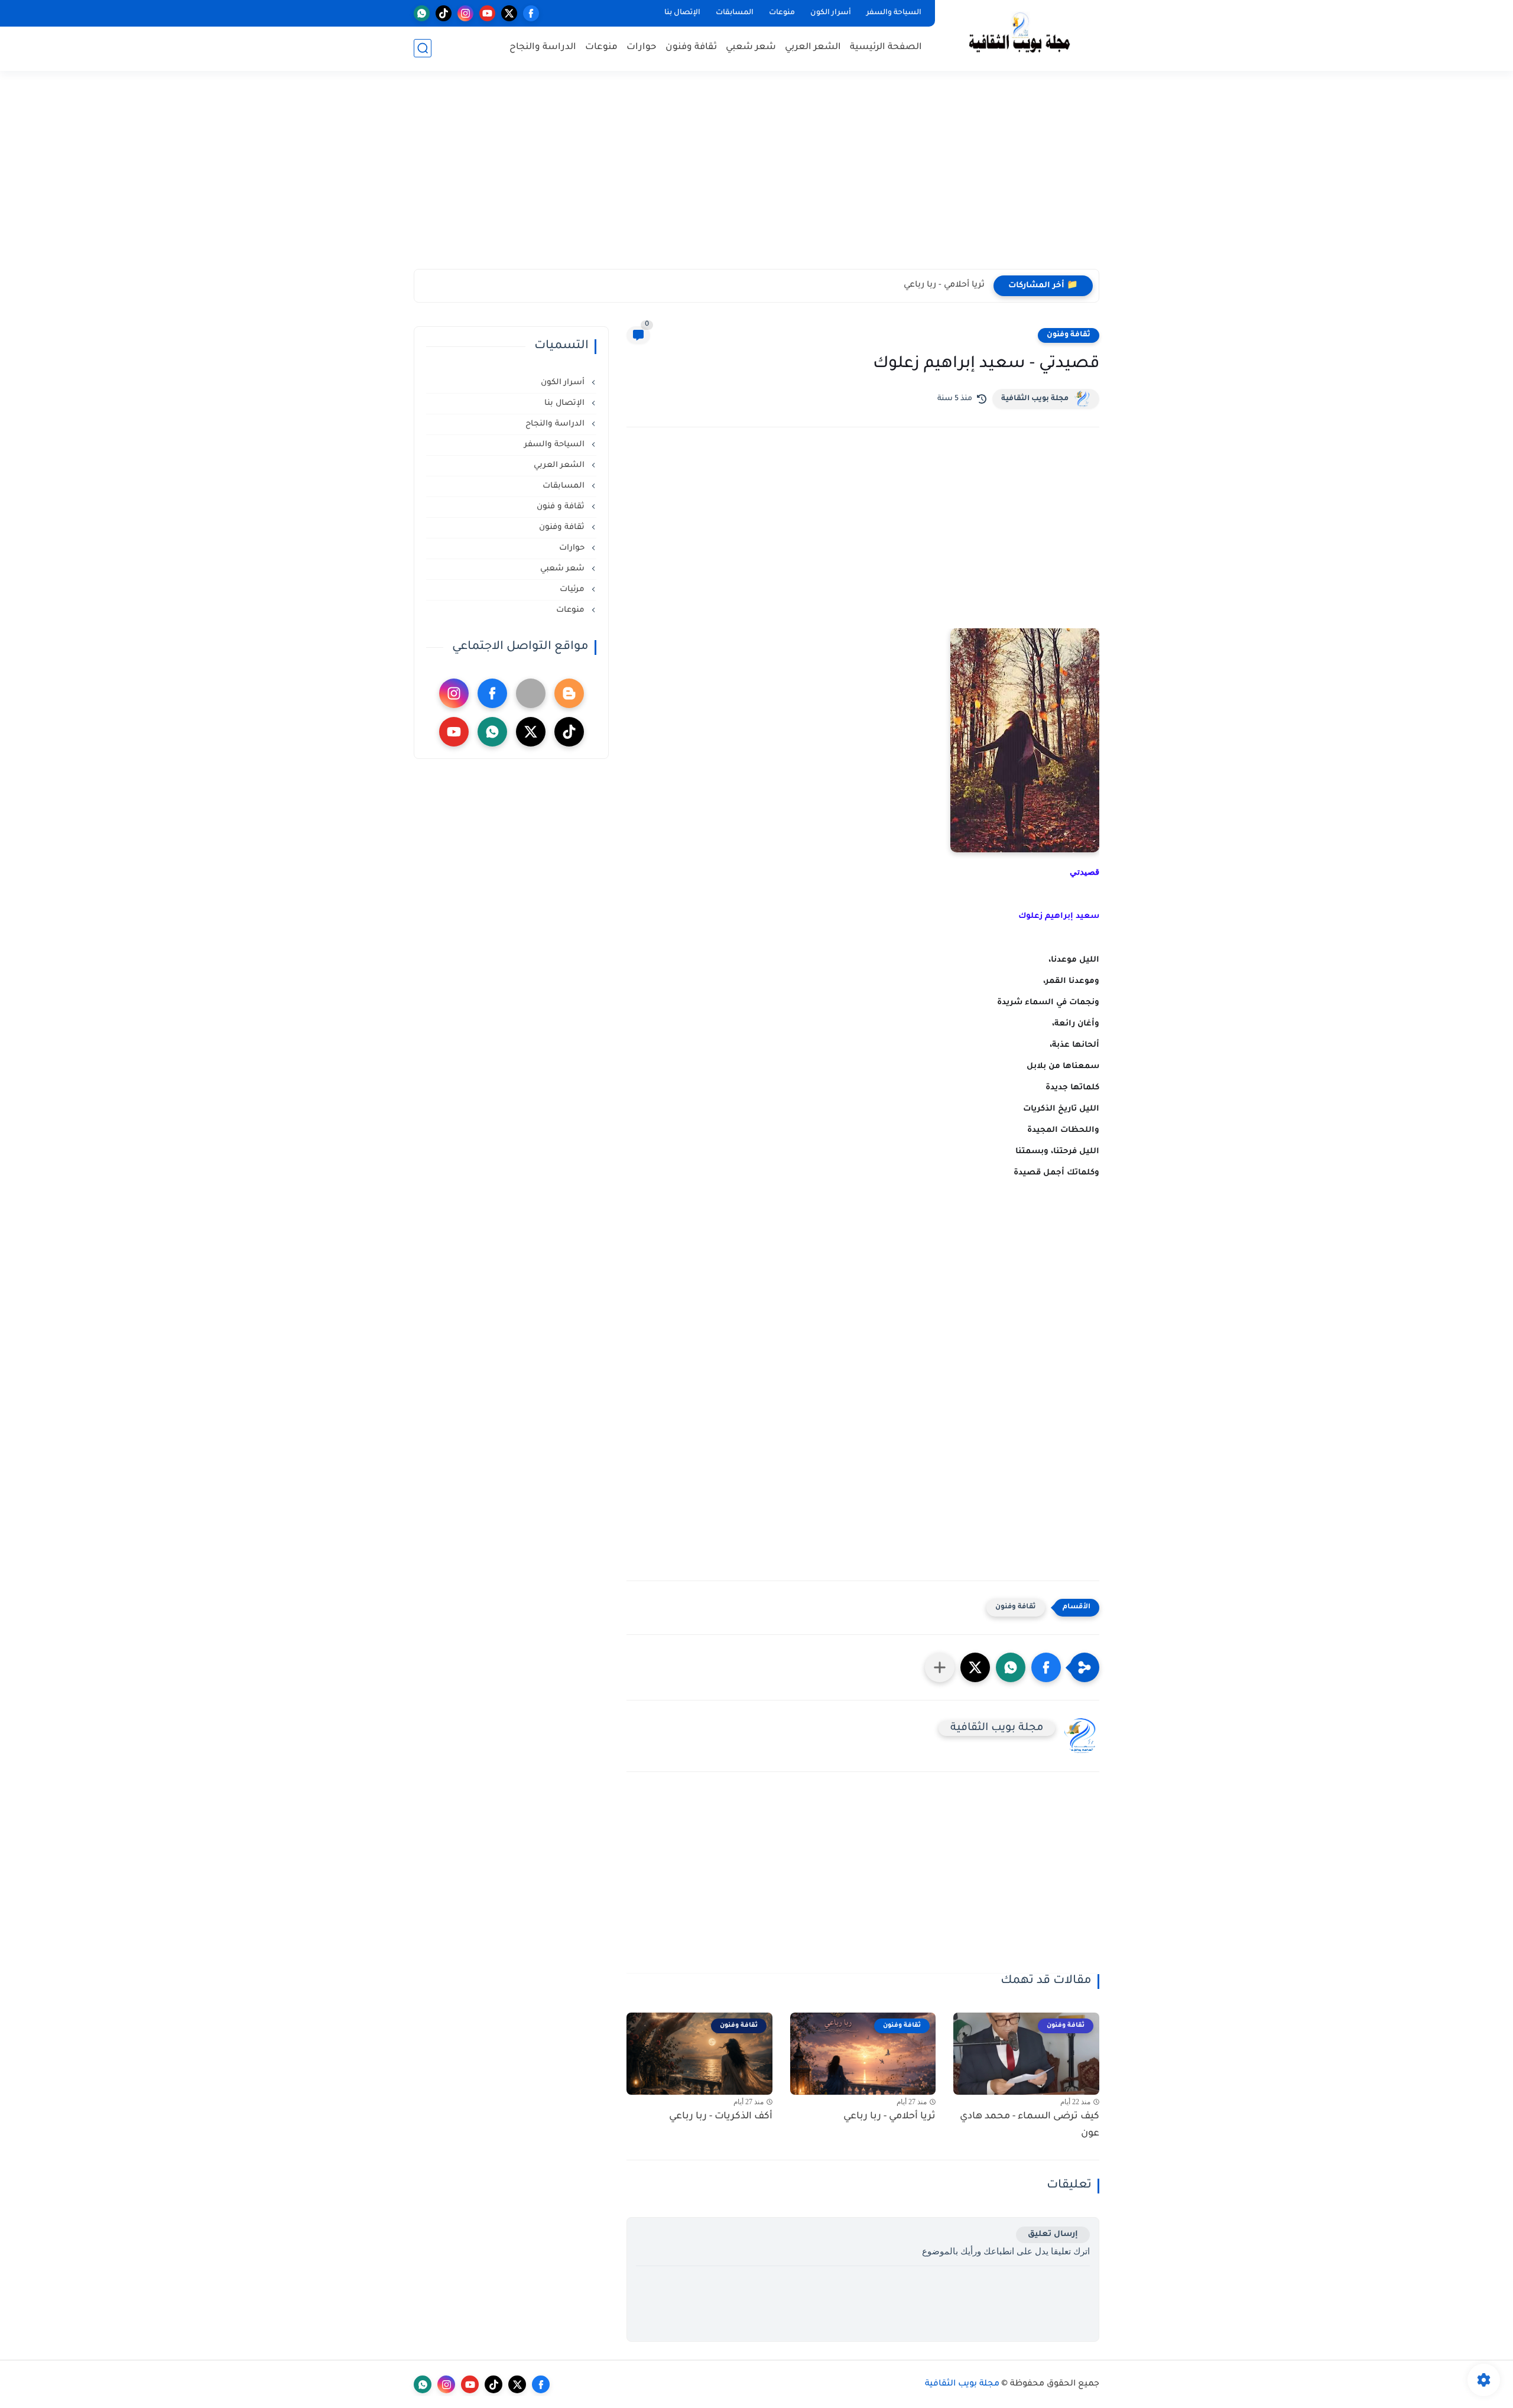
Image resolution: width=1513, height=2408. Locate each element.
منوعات (782, 13)
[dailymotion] (531, 693)
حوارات (642, 48)
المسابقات (735, 13)
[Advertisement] (756, 177)
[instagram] (465, 13)
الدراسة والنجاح (543, 48)
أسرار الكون (831, 13)
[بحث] (423, 48)
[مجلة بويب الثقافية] (1020, 35)
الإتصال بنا (682, 13)
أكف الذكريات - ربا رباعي (721, 2117)
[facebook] (531, 13)
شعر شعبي (751, 48)
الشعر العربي (813, 48)
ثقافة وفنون (691, 48)
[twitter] (509, 13)
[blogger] (569, 693)
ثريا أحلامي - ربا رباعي (944, 285)
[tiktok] (444, 13)
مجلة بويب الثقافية (1035, 399)
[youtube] (487, 13)
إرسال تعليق (1053, 2235)
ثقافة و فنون (562, 507)
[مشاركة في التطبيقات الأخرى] (940, 1667)
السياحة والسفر (894, 13)
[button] (1046, 1667)
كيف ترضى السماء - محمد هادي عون (1030, 2125)
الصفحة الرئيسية (886, 48)
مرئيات (573, 590)
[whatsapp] (422, 13)
